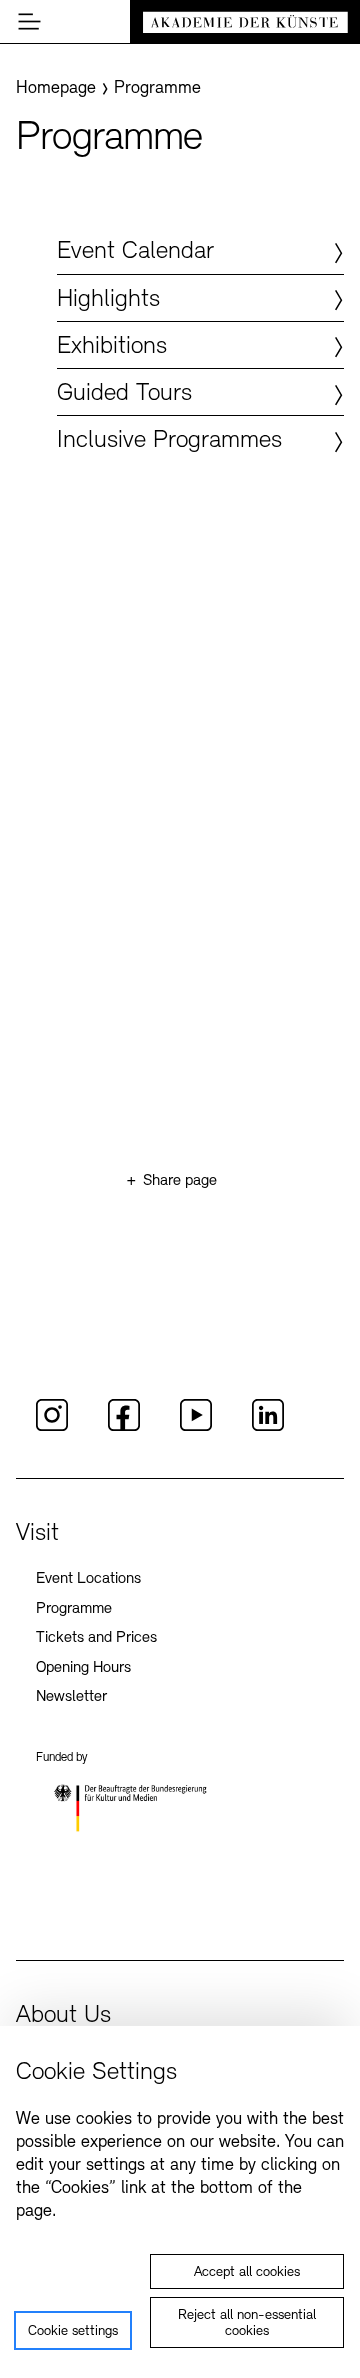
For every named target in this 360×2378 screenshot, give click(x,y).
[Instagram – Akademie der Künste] (52, 1428)
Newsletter (71, 1697)
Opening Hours (83, 1668)
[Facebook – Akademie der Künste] (124, 1428)
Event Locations (88, 1579)
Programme (74, 1609)
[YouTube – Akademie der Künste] (196, 1428)
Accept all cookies (247, 2272)
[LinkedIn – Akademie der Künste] (268, 1428)
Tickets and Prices (96, 1638)
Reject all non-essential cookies (247, 2323)
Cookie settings (73, 2331)
